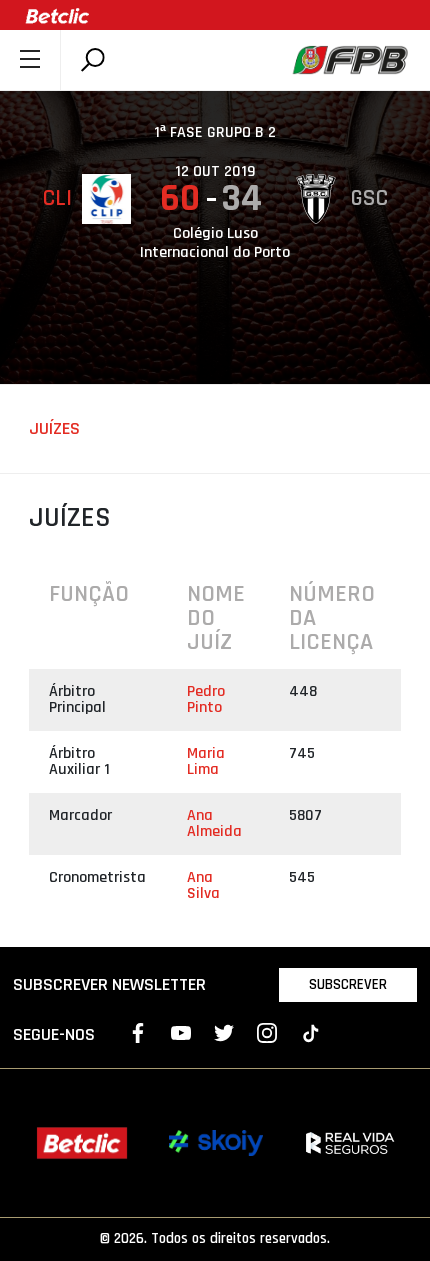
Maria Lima (206, 761)
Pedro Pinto (206, 699)
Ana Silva (203, 885)
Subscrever (348, 984)
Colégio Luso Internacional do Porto (215, 243)
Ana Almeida (214, 823)
